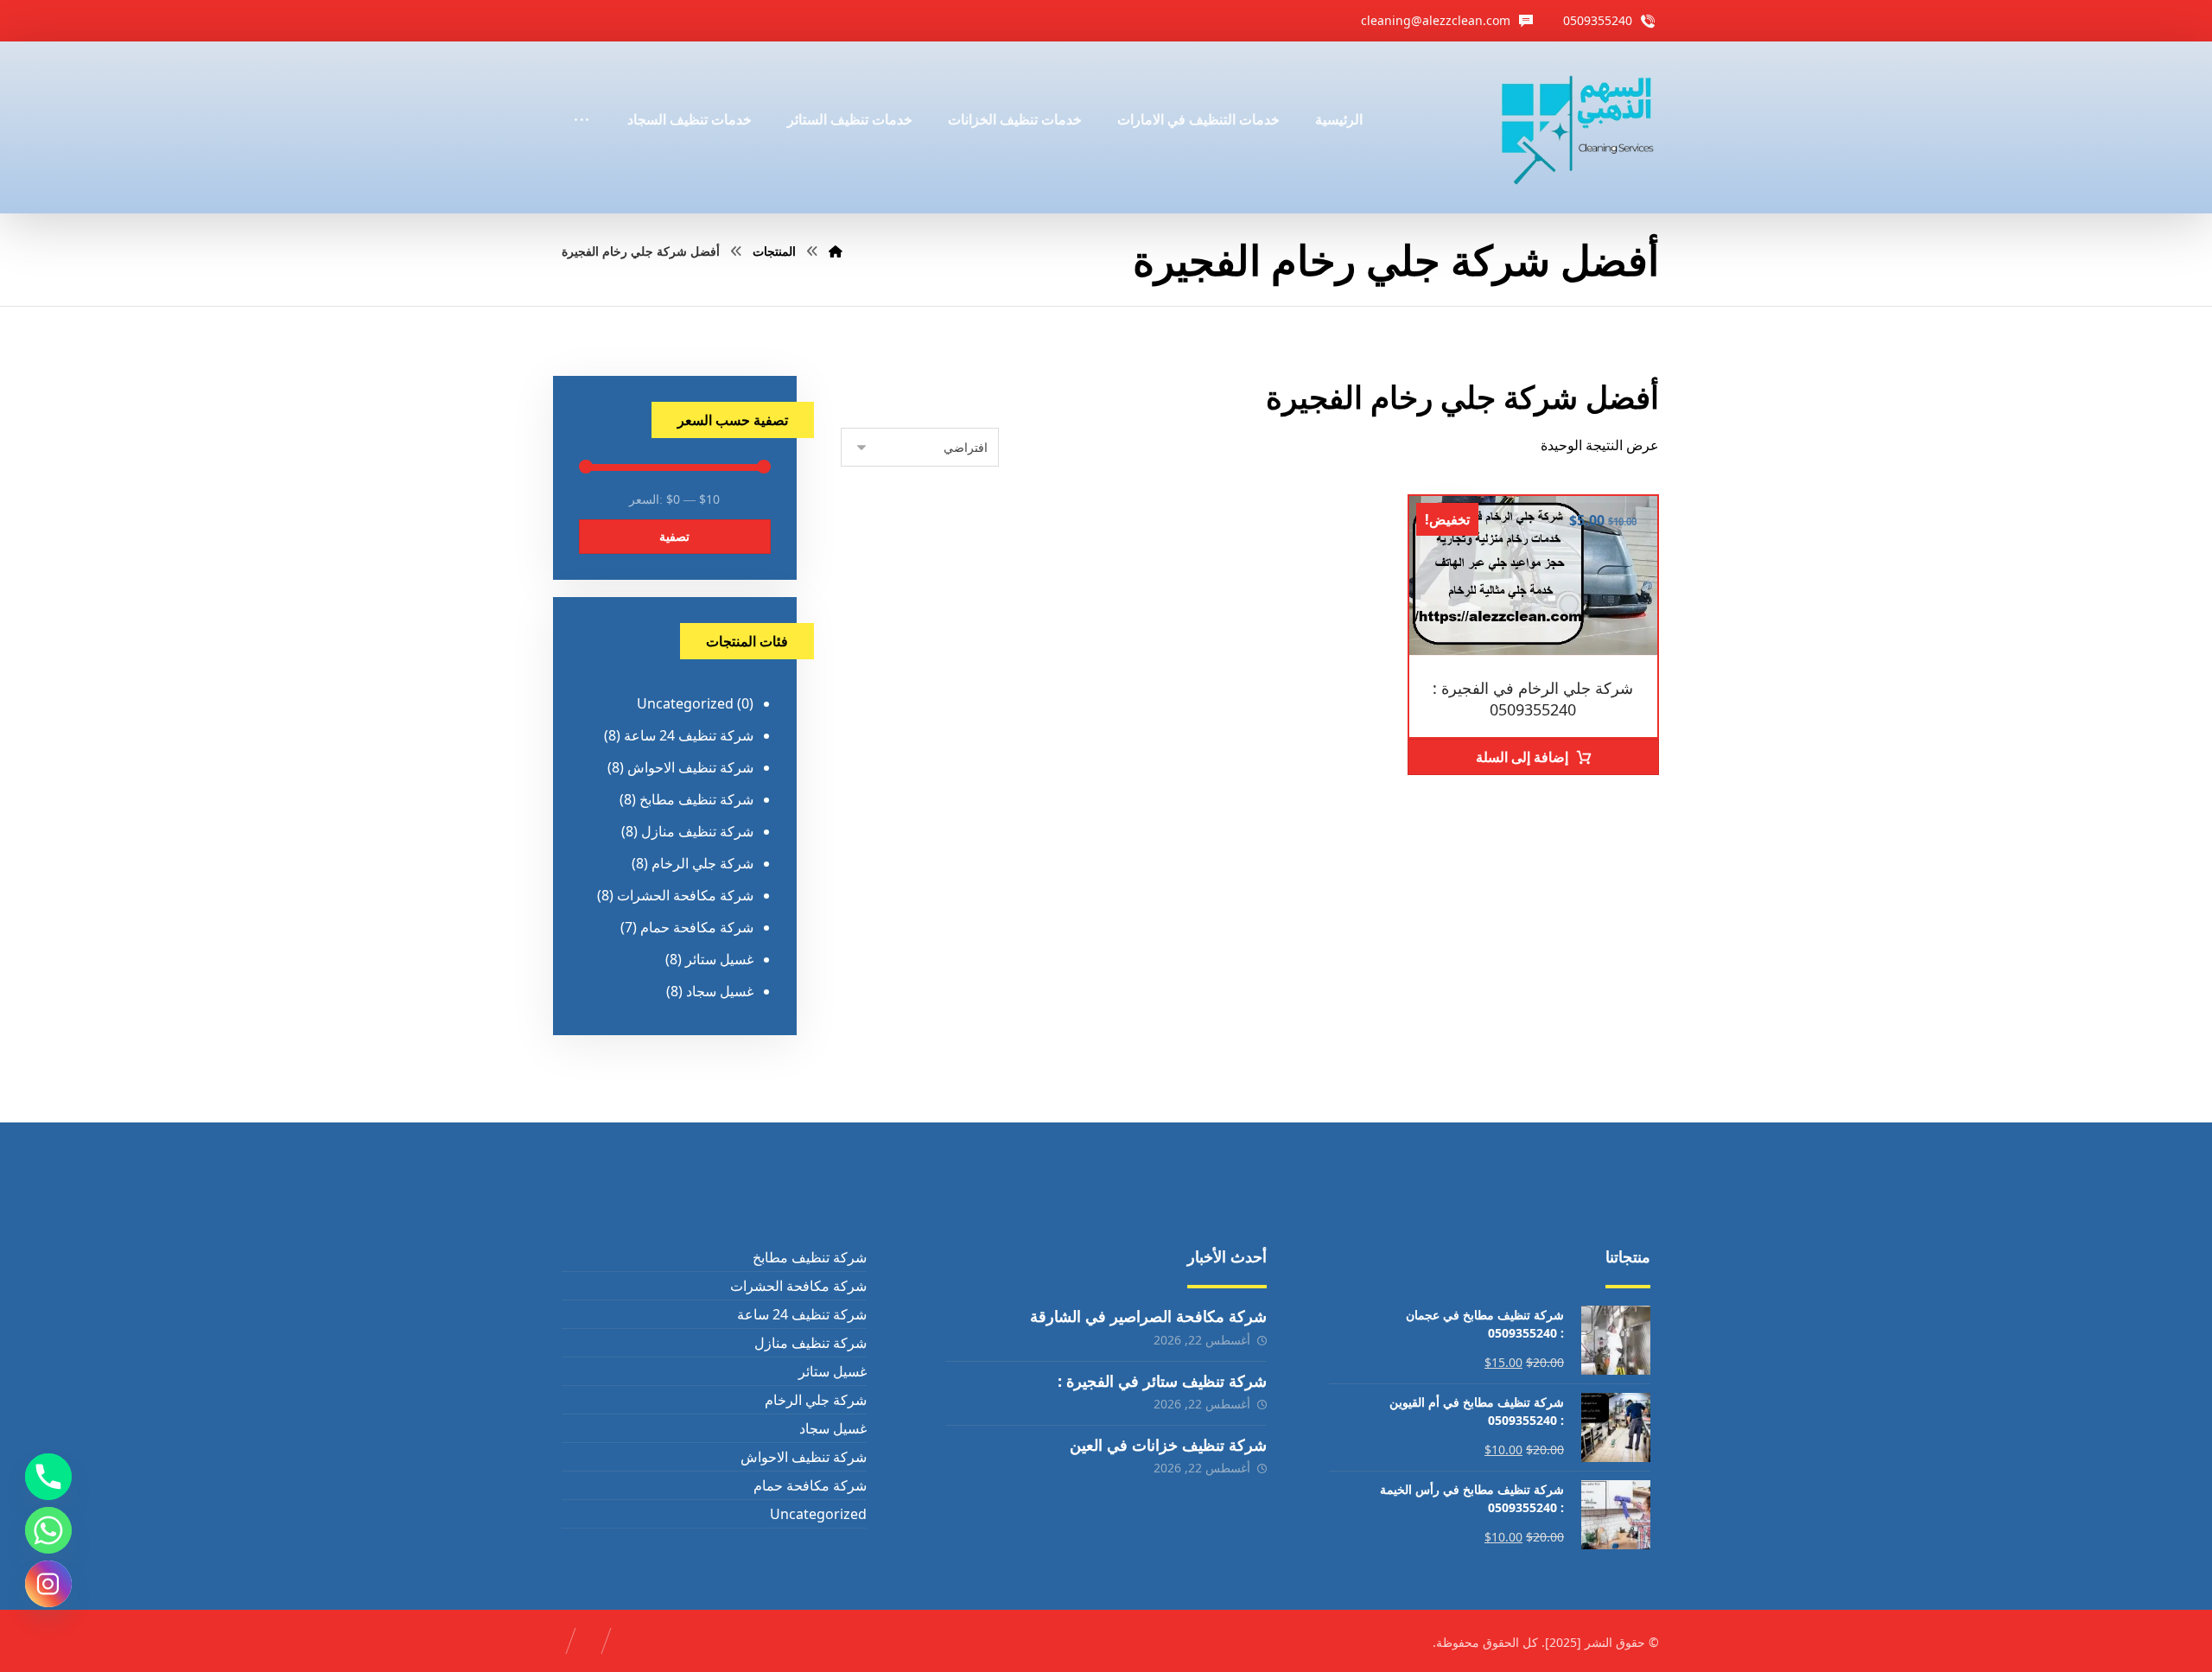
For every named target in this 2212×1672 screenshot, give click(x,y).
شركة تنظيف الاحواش (690, 767)
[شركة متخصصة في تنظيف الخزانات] (1579, 127)
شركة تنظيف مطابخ (696, 799)
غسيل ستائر (719, 959)
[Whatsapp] (48, 1530)
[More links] (582, 96)
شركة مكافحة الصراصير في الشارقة (1148, 1316)
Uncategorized (685, 703)
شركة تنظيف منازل (697, 831)
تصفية (674, 536)
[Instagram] (48, 1584)
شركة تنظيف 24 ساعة (689, 735)
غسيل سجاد (720, 991)
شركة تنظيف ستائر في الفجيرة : (1162, 1381)
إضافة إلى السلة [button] (1522, 757)
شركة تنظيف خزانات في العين (1168, 1445)
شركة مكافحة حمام (697, 927)
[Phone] (48, 1477)
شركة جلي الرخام (702, 863)
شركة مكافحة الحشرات (685, 895)
